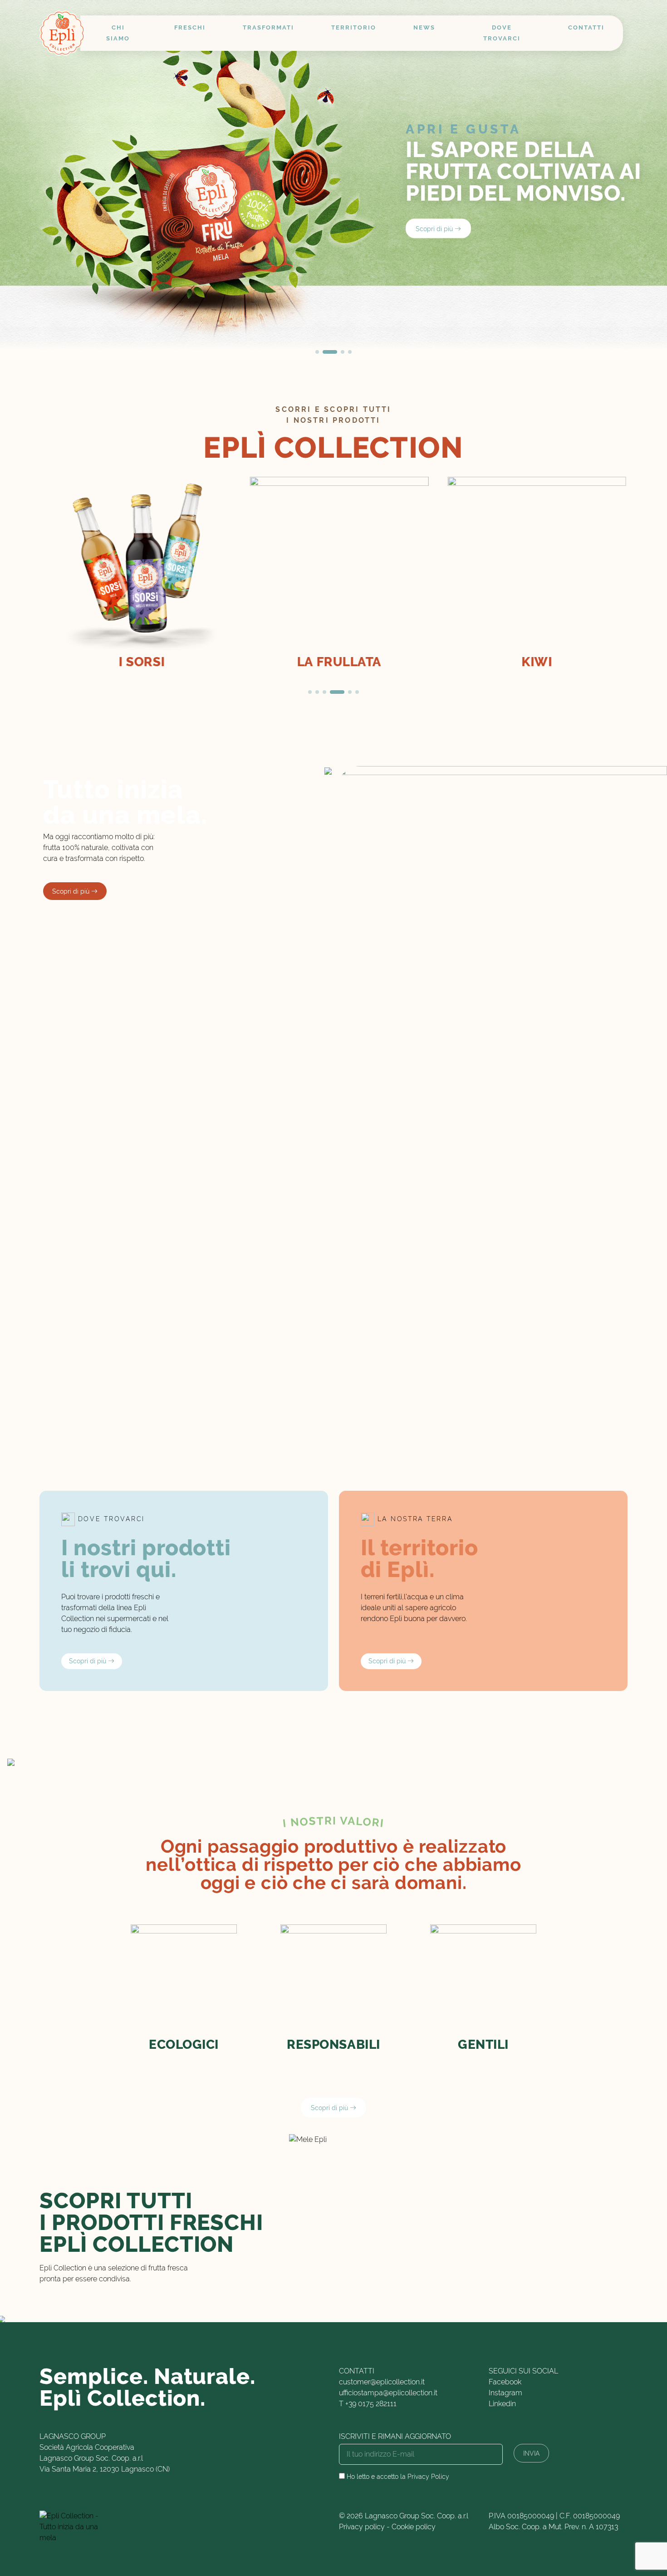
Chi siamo (118, 33)
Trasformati (268, 27)
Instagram (505, 2393)
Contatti (586, 27)
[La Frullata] (333, 566)
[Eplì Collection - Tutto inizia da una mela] (62, 33)
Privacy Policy (428, 2477)
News (424, 27)
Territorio (354, 27)
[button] (317, 352)
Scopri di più (435, 228)
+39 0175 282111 (371, 2404)
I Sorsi (136, 662)
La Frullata (333, 662)
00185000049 (531, 2516)
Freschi (190, 27)
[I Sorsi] (136, 566)
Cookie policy (414, 2527)
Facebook (505, 2382)
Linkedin (502, 2404)
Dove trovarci (502, 33)
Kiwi (531, 662)
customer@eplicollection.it (382, 2382)
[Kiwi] (531, 566)
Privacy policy (362, 2527)
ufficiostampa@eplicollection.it (388, 2393)
